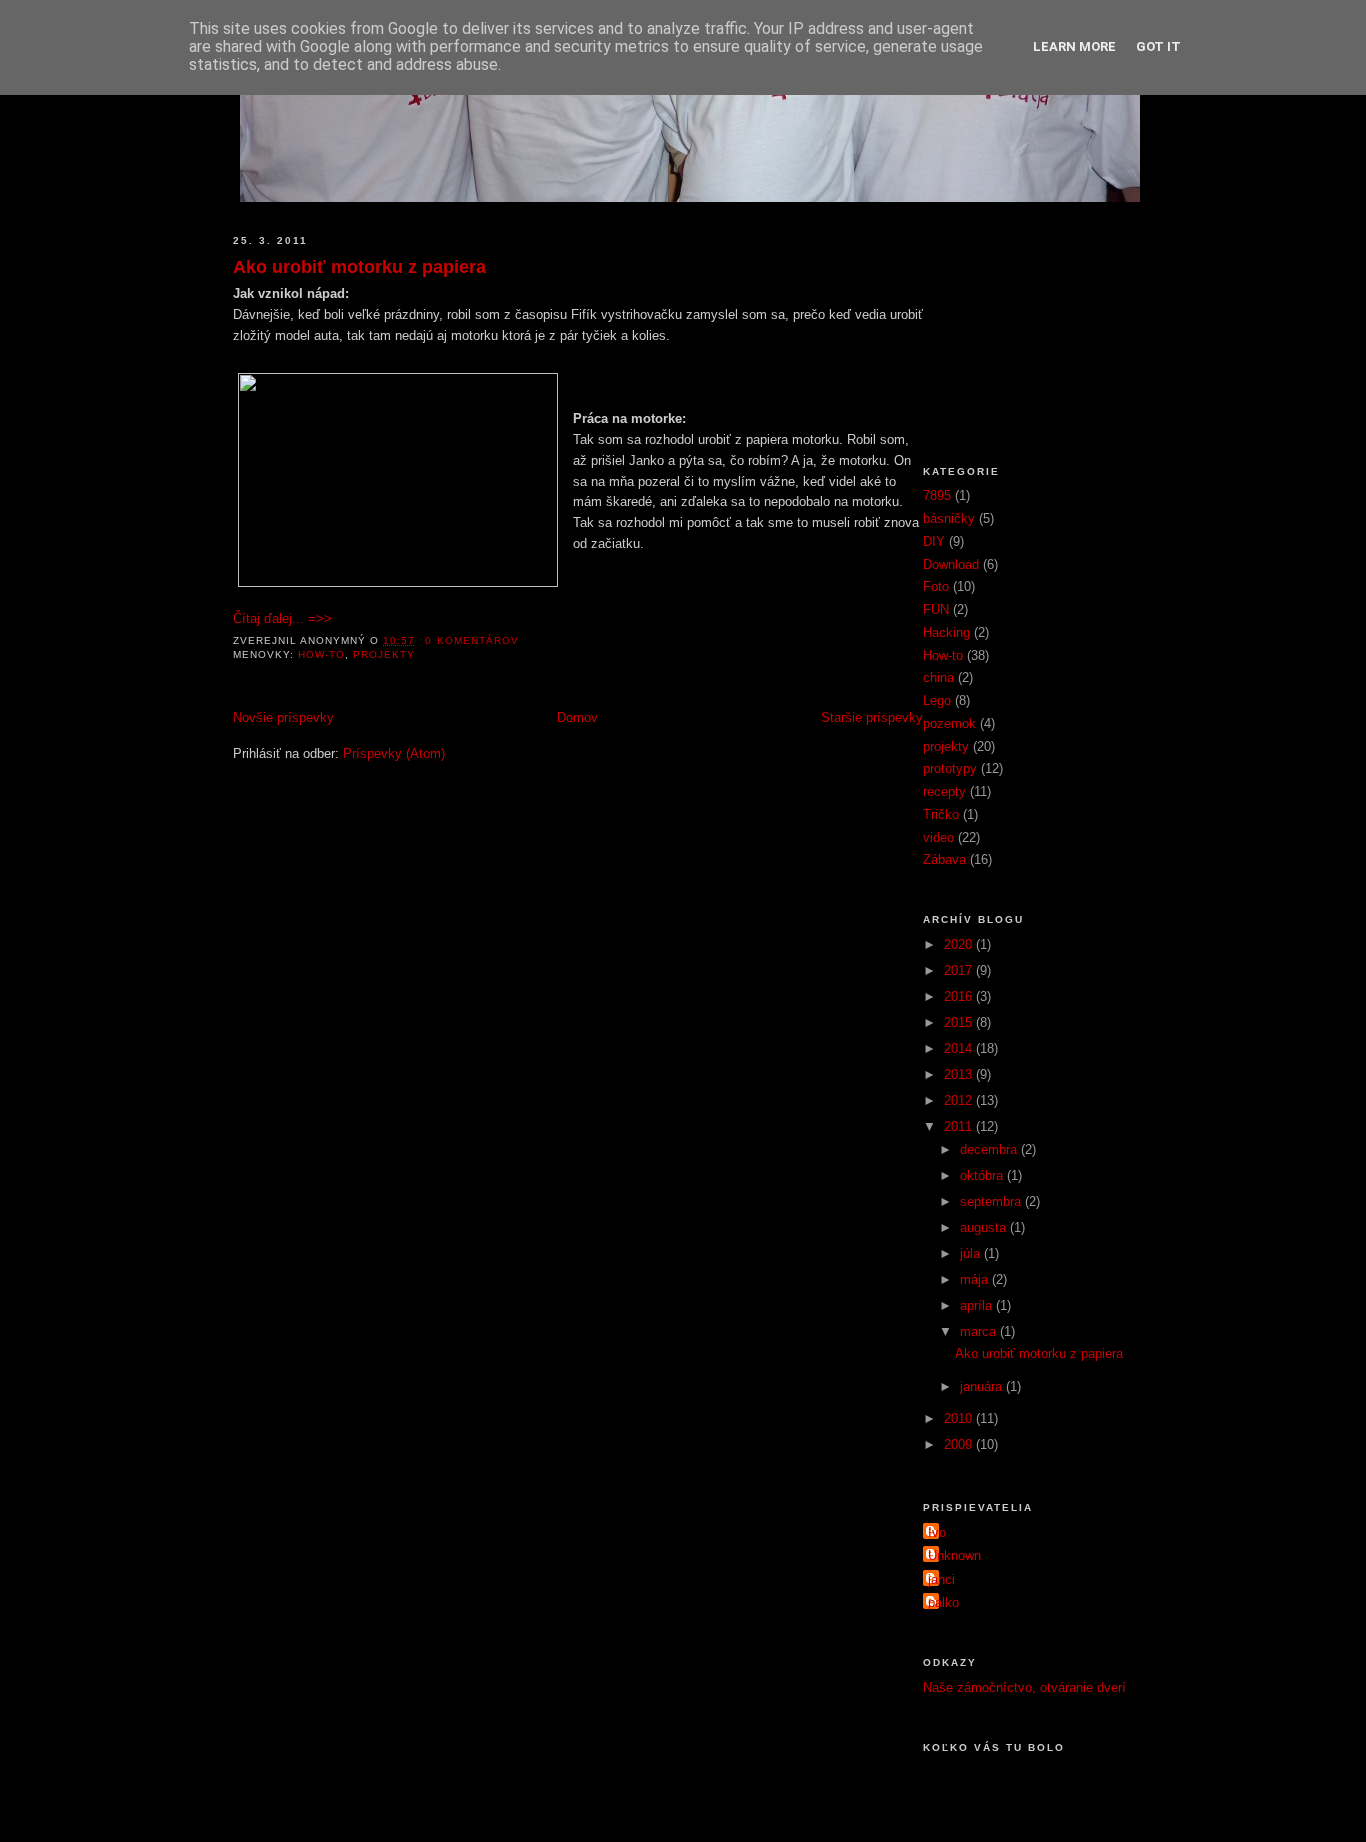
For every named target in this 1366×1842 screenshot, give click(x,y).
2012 (960, 1100)
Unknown (954, 1555)
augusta (985, 1227)
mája (976, 1279)
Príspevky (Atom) (394, 753)
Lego (937, 700)
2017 (960, 970)
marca (980, 1331)
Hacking (946, 632)
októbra (983, 1175)
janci (941, 1579)
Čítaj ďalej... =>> (282, 618)
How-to (321, 654)
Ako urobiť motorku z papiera (359, 267)
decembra (990, 1149)
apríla (978, 1305)
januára (983, 1386)
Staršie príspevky (872, 717)
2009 (960, 1444)
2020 (960, 944)
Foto (936, 586)
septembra (992, 1201)
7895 (937, 495)
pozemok (949, 723)
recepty (944, 791)
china (938, 677)
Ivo (937, 1532)
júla (972, 1253)
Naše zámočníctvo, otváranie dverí (1024, 1687)
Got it (1158, 46)
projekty (384, 654)
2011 (960, 1126)
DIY (934, 541)
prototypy (950, 768)
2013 (960, 1074)
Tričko (941, 814)
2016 (960, 996)
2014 (960, 1048)
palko (943, 1602)
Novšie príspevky (283, 717)
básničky (949, 518)
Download (951, 564)
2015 (960, 1022)
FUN (936, 609)
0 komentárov (471, 640)
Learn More (1074, 46)
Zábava (944, 859)
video (938, 837)
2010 (960, 1418)
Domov (577, 717)
